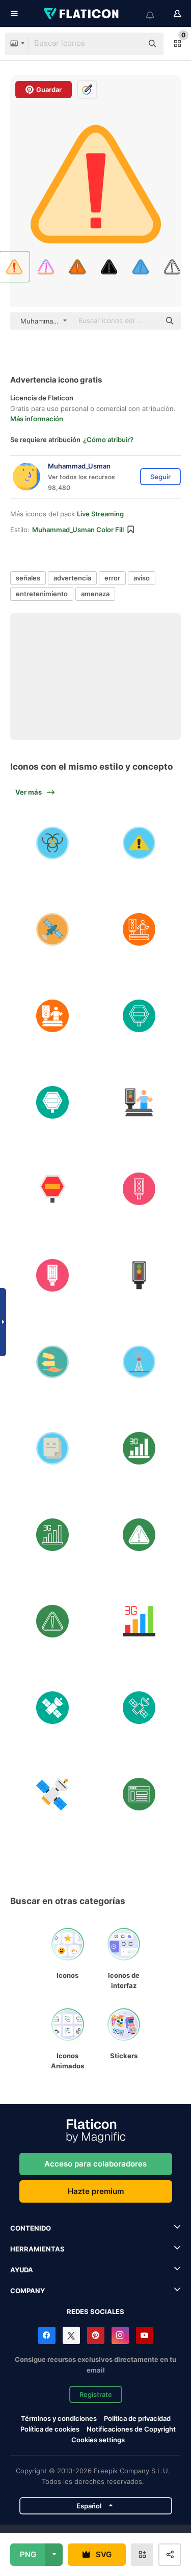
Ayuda (22, 2270)
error (112, 578)
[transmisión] (139, 1362)
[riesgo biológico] (52, 843)
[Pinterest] (96, 2335)
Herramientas (37, 2249)
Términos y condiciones (59, 2418)
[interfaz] (139, 1794)
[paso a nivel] (139, 930)
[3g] (139, 1448)
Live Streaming (100, 514)
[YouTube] (145, 2335)
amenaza (95, 594)
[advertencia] (139, 1535)
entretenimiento (42, 594)
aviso (142, 578)
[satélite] (52, 930)
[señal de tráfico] (139, 1016)
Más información (37, 419)
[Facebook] (47, 2335)
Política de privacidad (137, 2418)
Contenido (31, 2228)
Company (28, 2291)
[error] (52, 1448)
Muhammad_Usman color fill (78, 530)
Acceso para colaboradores (95, 2164)
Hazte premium (96, 2191)
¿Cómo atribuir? (108, 440)
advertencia (72, 578)
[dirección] (52, 1362)
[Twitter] (71, 2335)
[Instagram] (120, 2335)
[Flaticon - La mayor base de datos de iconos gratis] (82, 14)
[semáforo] (139, 1189)
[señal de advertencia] (139, 843)
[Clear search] (130, 44)
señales (28, 578)
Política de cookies (50, 2429)
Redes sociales (95, 2311)
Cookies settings (98, 2440)
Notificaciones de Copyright (131, 2429)
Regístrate (96, 2394)
